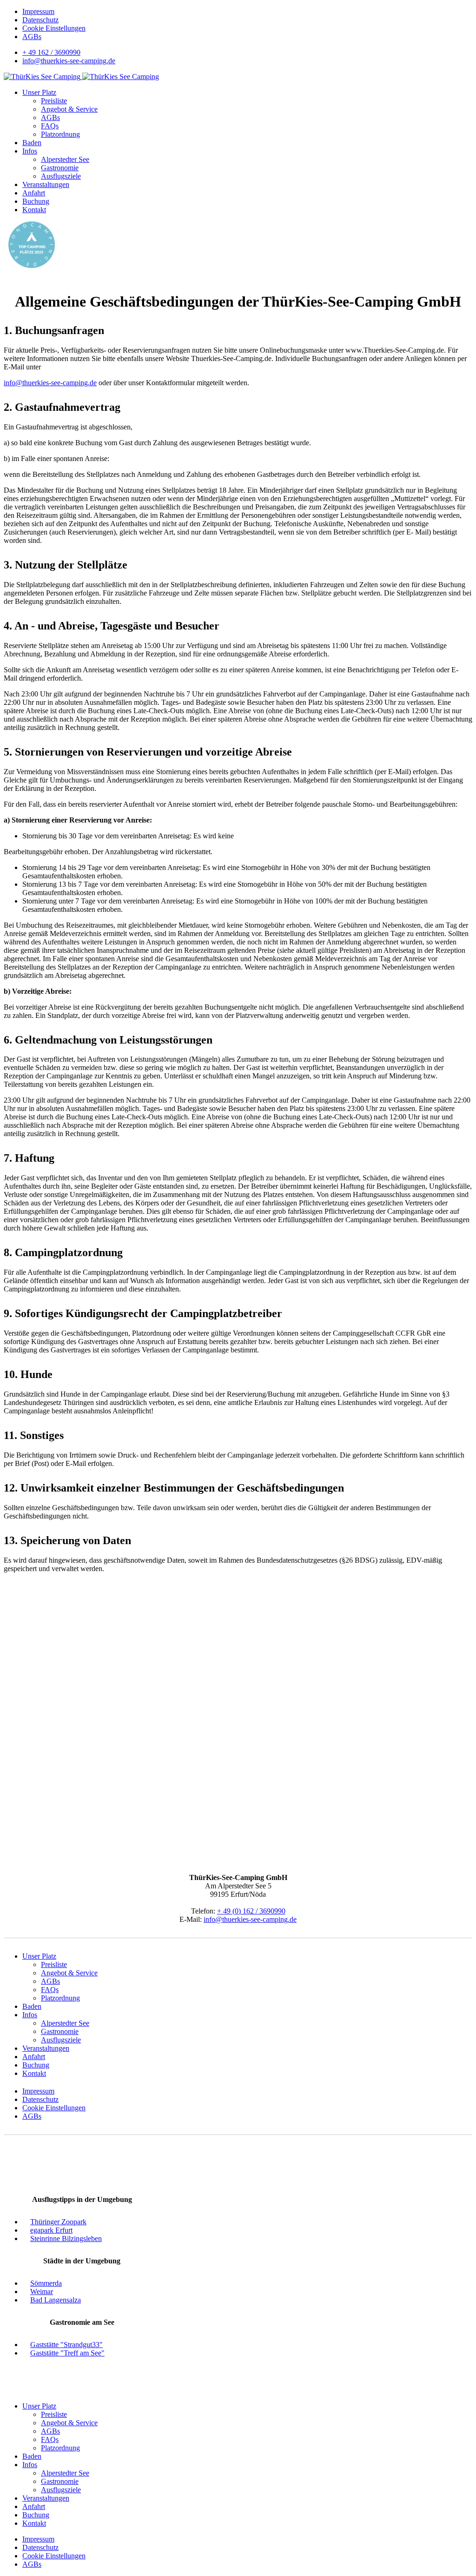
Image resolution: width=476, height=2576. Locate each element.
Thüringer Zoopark (58, 2222)
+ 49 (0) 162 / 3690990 (251, 1911)
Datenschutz (40, 20)
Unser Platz (39, 92)
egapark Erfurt (51, 2230)
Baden (32, 143)
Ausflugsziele (61, 176)
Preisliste (54, 101)
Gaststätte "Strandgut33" (66, 2345)
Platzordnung (60, 134)
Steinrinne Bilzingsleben (66, 2238)
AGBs (32, 37)
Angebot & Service (69, 109)
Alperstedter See (65, 159)
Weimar (42, 2292)
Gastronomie (60, 168)
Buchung (36, 201)
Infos (30, 151)
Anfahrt (34, 193)
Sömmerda (46, 2283)
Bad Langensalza (56, 2300)
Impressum (38, 11)
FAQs (50, 126)
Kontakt (34, 210)
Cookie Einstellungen (54, 28)
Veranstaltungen (46, 184)
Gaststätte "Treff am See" (67, 2353)
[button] (461, 8)
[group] (461, 8)
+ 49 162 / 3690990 (51, 52)
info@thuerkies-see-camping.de (69, 61)
